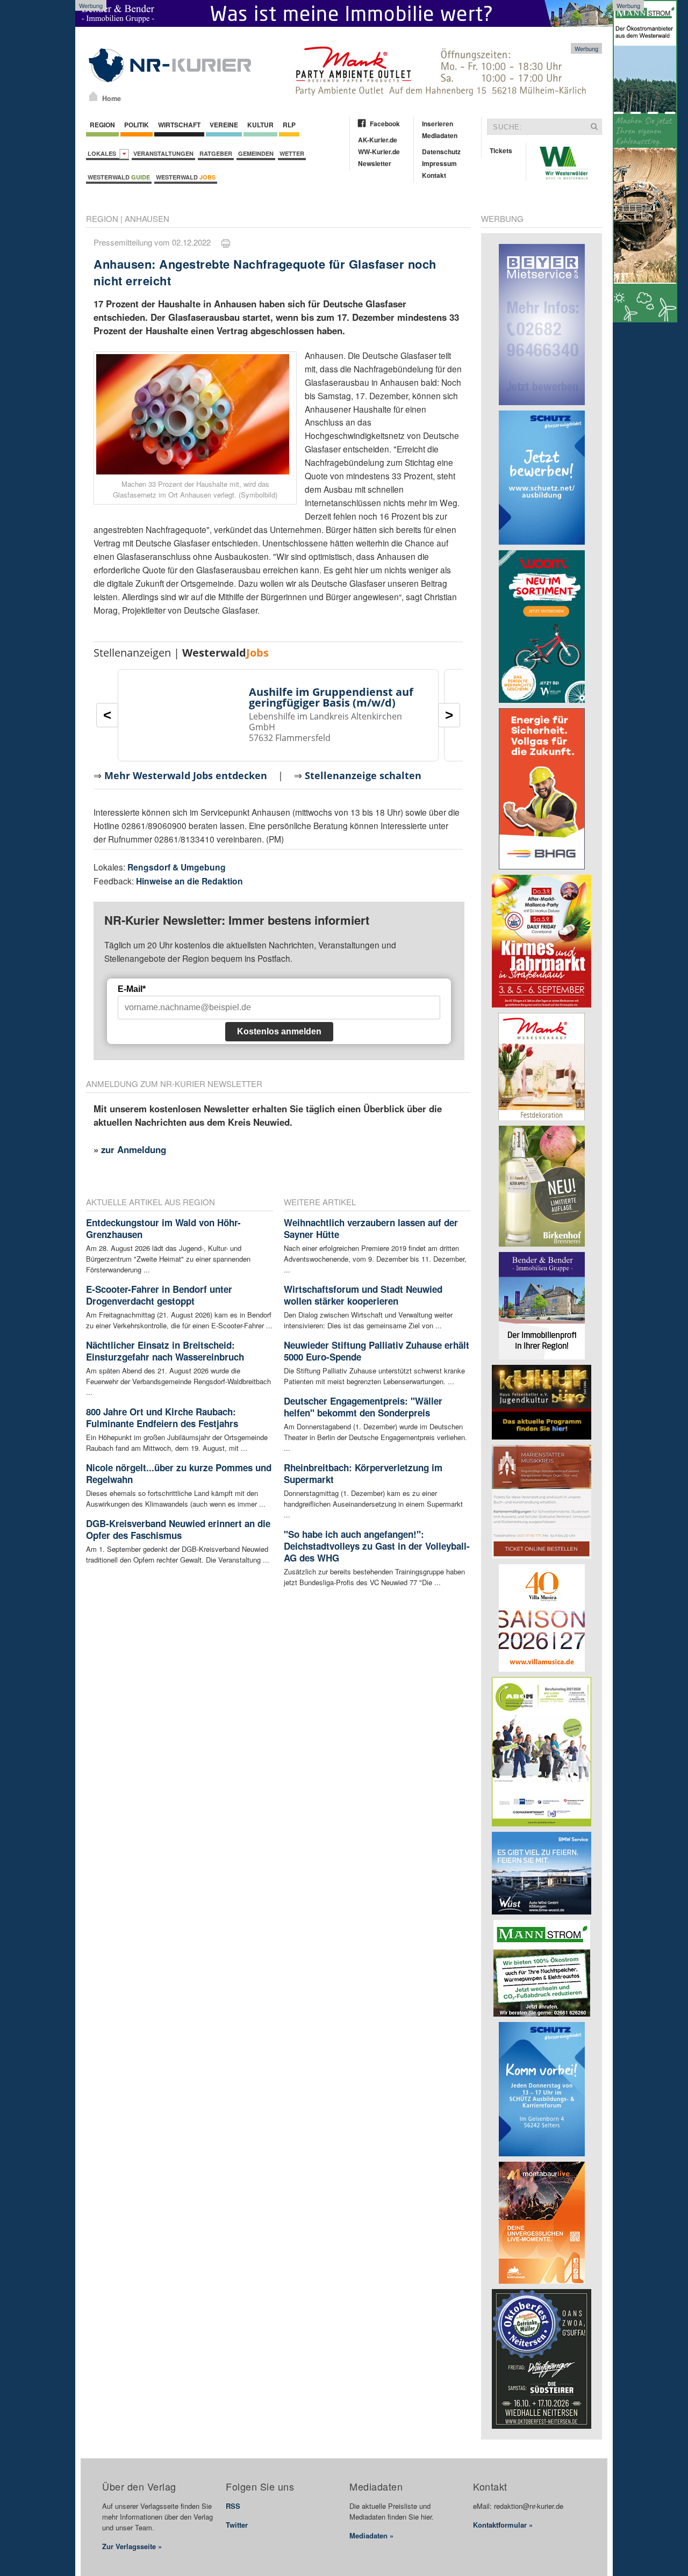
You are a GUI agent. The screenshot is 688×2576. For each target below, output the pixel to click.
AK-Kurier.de (378, 140)
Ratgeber (216, 153)
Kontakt (434, 175)
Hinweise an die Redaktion (189, 881)
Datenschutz (441, 152)
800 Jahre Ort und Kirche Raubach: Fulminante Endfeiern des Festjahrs (162, 1417)
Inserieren (438, 124)
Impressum (439, 163)
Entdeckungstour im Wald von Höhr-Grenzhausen (163, 1228)
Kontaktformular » (503, 2525)
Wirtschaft (179, 125)
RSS (233, 2506)
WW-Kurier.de (379, 152)
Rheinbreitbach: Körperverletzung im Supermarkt (363, 1473)
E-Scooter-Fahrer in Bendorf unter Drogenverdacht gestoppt (159, 1295)
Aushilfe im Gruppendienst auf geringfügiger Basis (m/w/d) (331, 697)
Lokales (103, 153)
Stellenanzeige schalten (363, 775)
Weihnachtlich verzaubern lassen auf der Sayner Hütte (371, 1228)
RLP (289, 125)
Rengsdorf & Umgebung (177, 867)
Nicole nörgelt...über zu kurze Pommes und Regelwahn (179, 1473)
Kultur (260, 125)
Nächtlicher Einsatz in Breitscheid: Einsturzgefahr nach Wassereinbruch (165, 1351)
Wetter (292, 153)
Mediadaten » (371, 2535)
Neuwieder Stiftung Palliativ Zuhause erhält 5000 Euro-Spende (377, 1351)
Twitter (237, 2525)
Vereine (224, 125)
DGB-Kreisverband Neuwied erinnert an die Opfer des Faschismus (178, 1529)
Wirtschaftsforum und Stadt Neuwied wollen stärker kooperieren (363, 1295)
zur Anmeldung (134, 1149)
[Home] (93, 96)
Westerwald (119, 177)
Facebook (385, 124)
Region (102, 125)
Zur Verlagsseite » (132, 2546)
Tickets (501, 150)
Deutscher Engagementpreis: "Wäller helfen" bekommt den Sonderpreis (363, 1407)
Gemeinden (256, 153)
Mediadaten (440, 135)
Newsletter (375, 163)
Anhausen (147, 218)
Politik (137, 125)
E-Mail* (132, 989)
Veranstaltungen (163, 153)
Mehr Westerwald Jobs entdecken (186, 775)
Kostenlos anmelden (279, 1031)
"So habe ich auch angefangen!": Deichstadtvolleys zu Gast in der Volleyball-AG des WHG (377, 1546)
